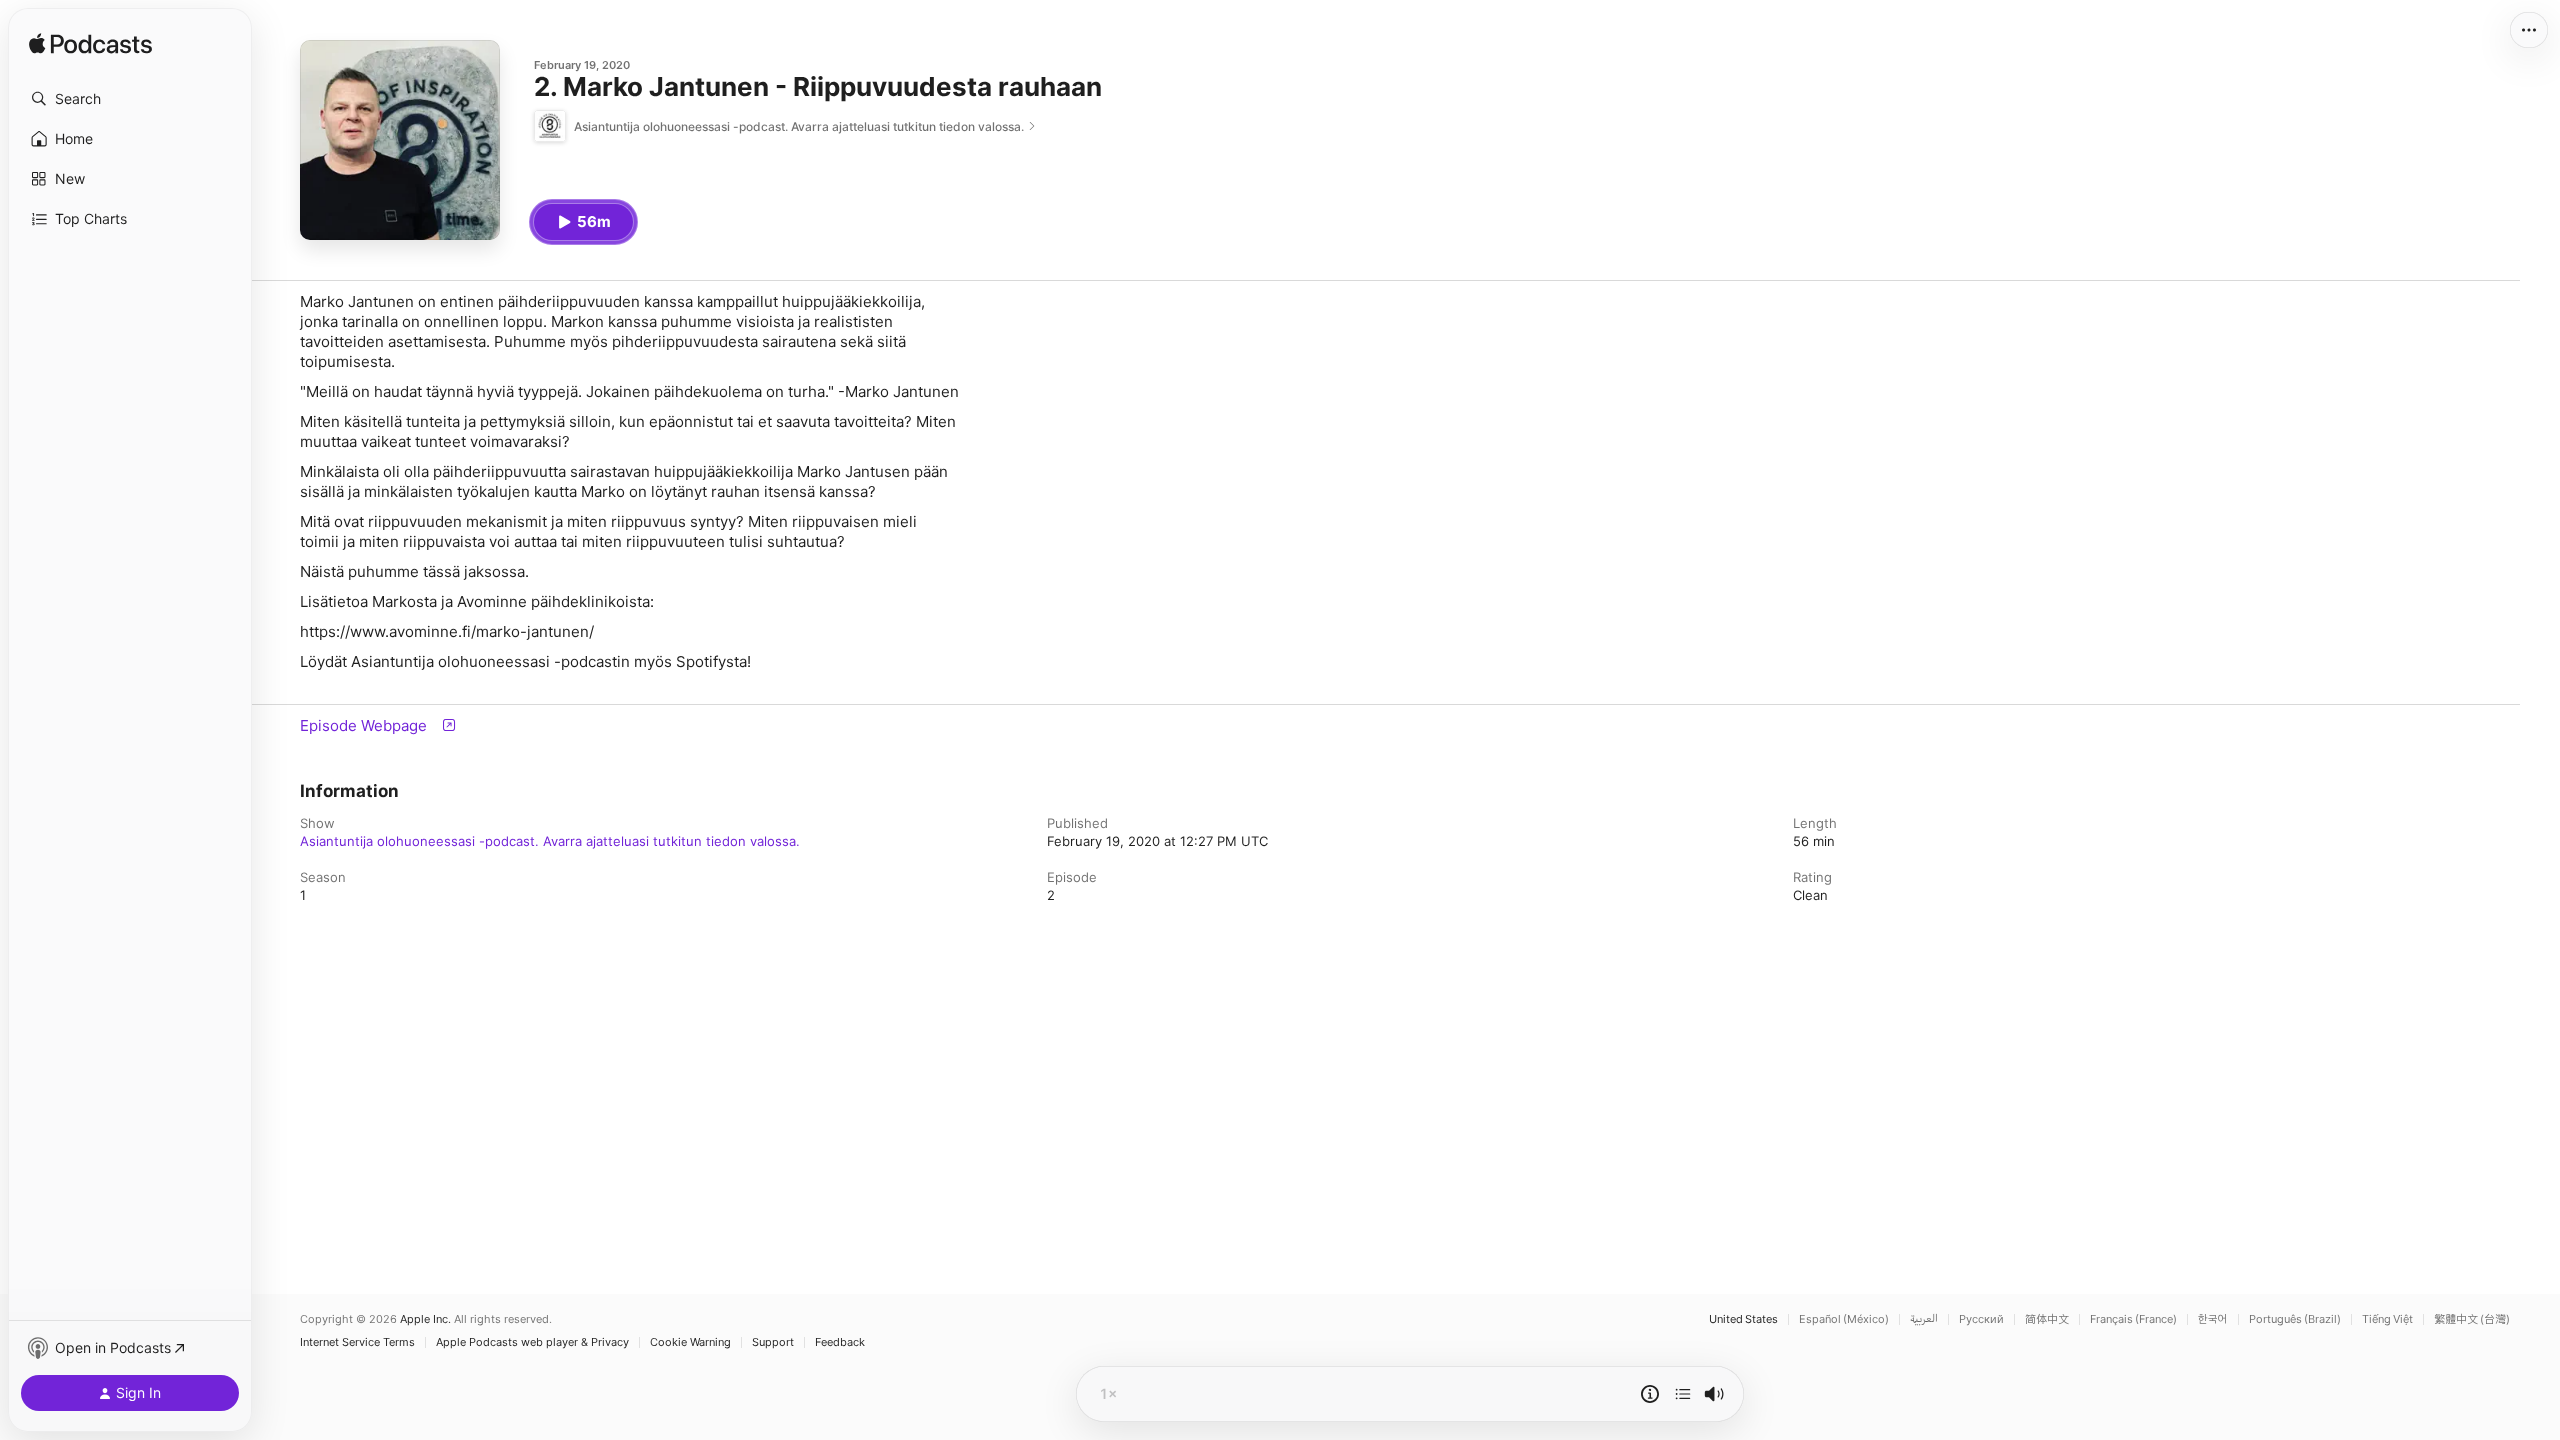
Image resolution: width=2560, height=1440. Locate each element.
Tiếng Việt (2387, 1319)
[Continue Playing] (1683, 1394)
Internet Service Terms (357, 1342)
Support (773, 1342)
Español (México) (1844, 1319)
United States (1743, 1319)
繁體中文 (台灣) (2472, 1319)
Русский (1981, 1319)
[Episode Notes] (1650, 1394)
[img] (90, 45)
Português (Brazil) (2295, 1319)
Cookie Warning (690, 1342)
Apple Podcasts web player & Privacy (532, 1342)
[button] (130, 99)
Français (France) (2133, 1319)
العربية (1924, 1319)
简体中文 (2047, 1319)
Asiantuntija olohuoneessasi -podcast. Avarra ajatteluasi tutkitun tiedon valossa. (550, 841)
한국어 (2213, 1319)
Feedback (840, 1342)
